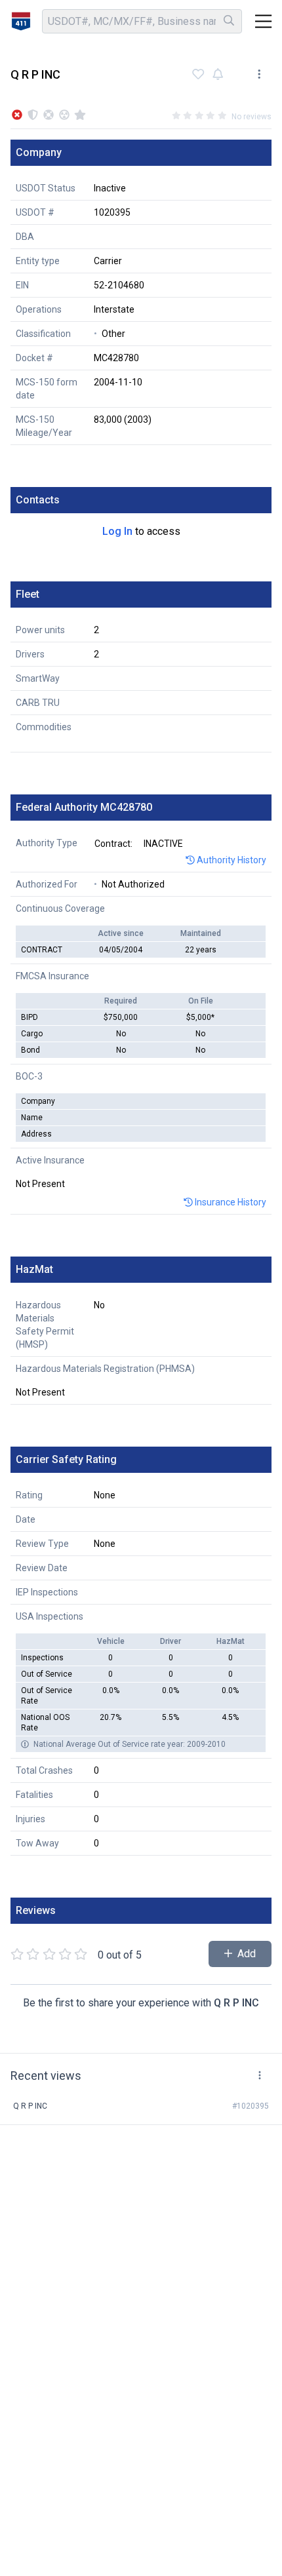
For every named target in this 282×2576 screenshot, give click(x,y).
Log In (117, 531)
